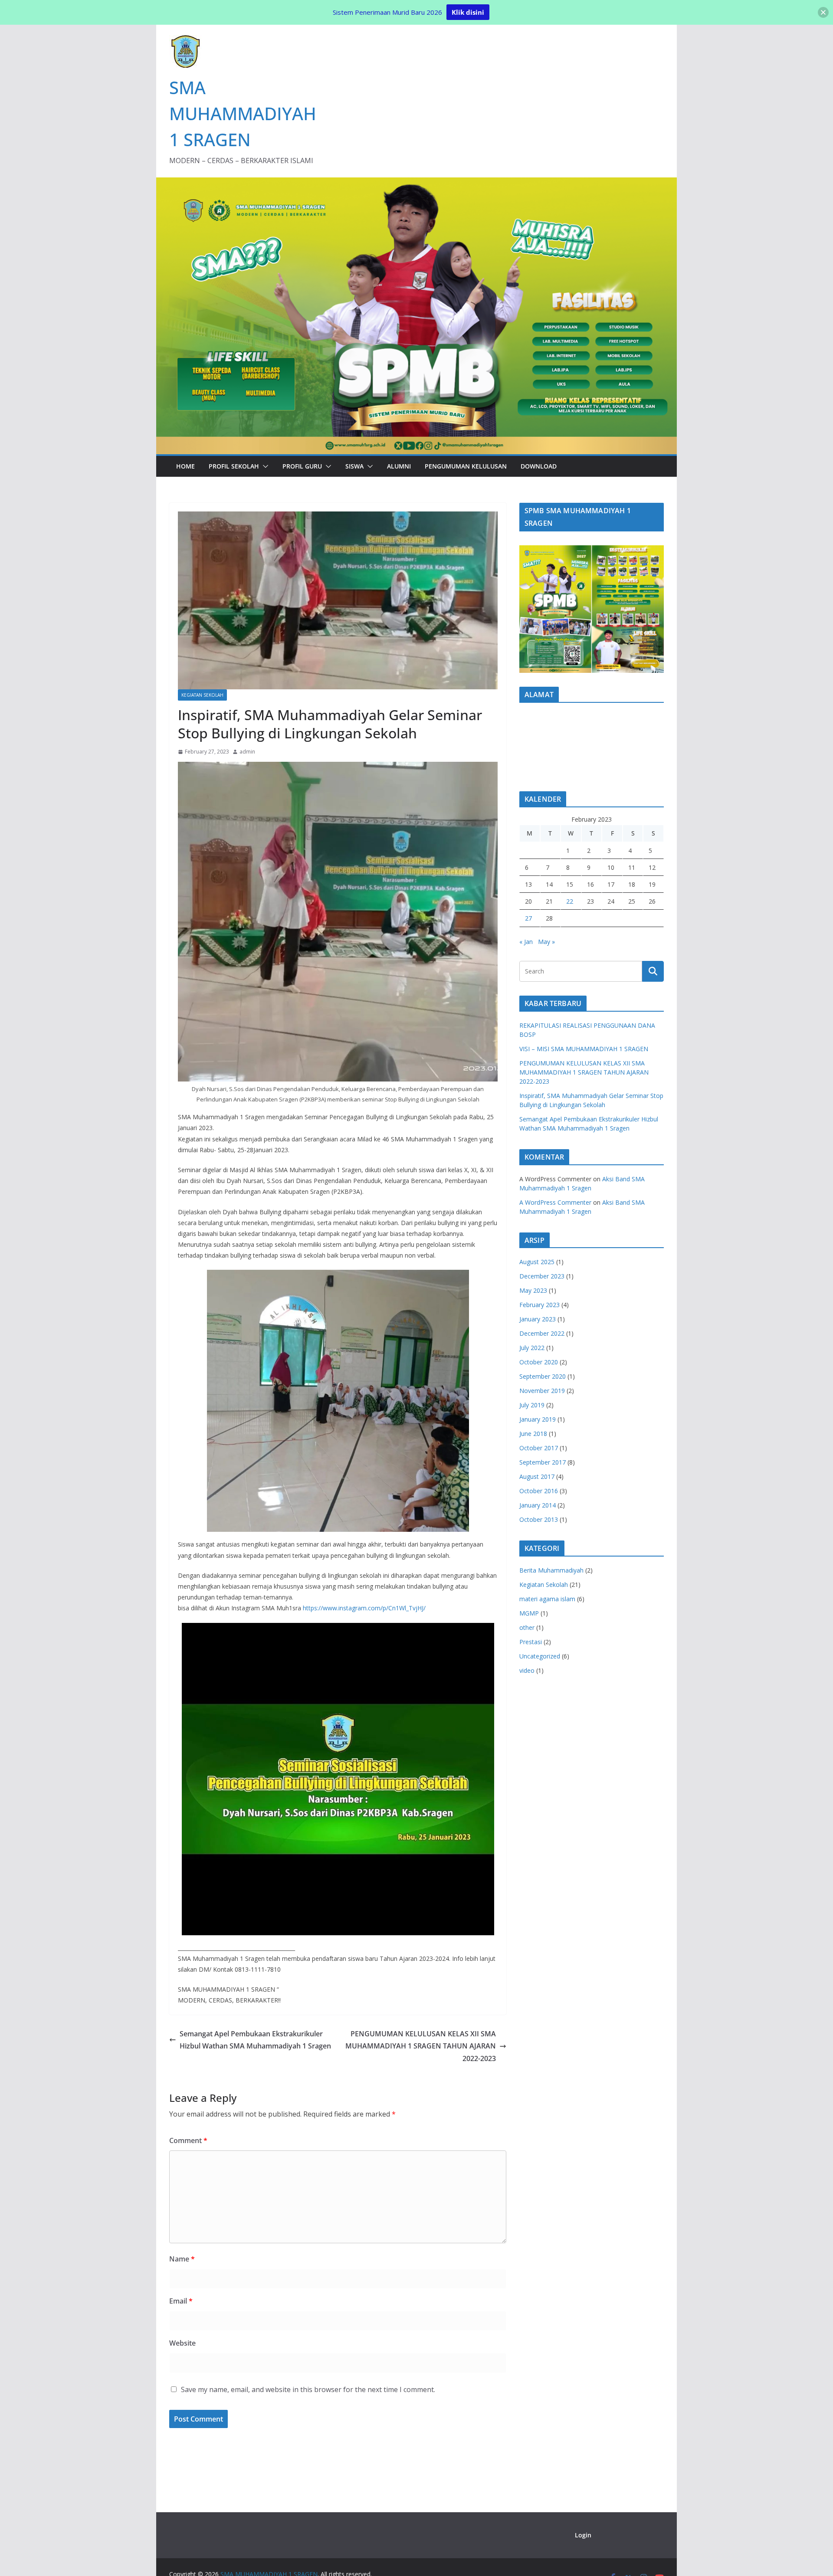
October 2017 (539, 1448)
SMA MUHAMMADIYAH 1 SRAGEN (243, 113)
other (527, 1627)
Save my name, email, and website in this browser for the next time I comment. (308, 2389)
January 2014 (538, 1505)
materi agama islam (547, 1599)
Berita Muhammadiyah (551, 1570)
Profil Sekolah (234, 466)
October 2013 (539, 1519)
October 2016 (539, 1491)
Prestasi (531, 1642)
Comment (188, 2140)
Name (182, 2259)
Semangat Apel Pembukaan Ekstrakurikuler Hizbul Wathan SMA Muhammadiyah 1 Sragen (255, 2040)
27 (528, 918)
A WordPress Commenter (555, 1202)
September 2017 (543, 1462)
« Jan (526, 942)
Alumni (399, 466)
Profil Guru (302, 466)
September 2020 (543, 1376)
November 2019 (542, 1391)
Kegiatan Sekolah (202, 695)
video (527, 1670)
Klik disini (468, 12)
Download (539, 466)
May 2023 (533, 1290)
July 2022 (532, 1348)
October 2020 (539, 1362)
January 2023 (538, 1319)
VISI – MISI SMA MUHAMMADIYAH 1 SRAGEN (584, 1049)
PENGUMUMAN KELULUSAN (466, 466)
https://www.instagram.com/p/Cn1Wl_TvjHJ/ (364, 1608)
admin (247, 752)
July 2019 (532, 1405)
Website (182, 2343)
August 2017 (537, 1476)
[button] (264, 466)
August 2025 (537, 1262)
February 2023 (539, 1305)
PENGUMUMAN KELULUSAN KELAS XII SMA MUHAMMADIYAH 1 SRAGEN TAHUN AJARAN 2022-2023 (421, 2046)
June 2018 (533, 1434)
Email (181, 2301)
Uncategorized (540, 1656)
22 (570, 901)
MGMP (529, 1613)
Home (185, 466)
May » (546, 942)
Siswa (354, 466)
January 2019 (538, 1419)
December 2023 (542, 1276)
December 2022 (542, 1333)
